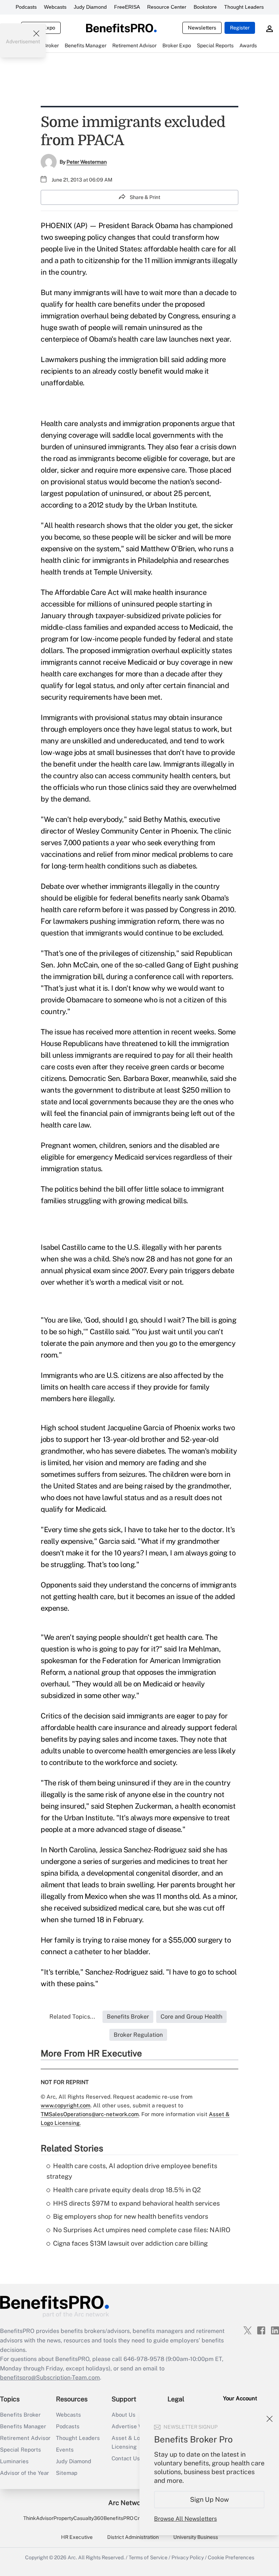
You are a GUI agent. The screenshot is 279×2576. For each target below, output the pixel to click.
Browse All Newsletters (185, 2519)
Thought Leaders (244, 7)
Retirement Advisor (25, 2438)
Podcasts (26, 7)
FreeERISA (127, 7)
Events (65, 2450)
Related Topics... (72, 2017)
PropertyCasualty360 (78, 2518)
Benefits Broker (20, 2415)
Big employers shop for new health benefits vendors (131, 2216)
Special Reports (21, 2450)
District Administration (133, 2537)
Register (240, 28)
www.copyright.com (66, 2105)
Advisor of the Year (25, 2473)
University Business (196, 2537)
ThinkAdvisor (38, 2518)
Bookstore (205, 7)
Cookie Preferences (231, 2557)
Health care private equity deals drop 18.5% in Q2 (127, 2190)
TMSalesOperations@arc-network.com (90, 2114)
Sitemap (67, 2473)
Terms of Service (148, 2557)
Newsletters (202, 28)
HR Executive (77, 2537)
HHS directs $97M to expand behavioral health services (136, 2203)
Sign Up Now (209, 2499)
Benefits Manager (23, 2426)
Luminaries (14, 2461)
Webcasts (55, 7)
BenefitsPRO (118, 2518)
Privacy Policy (188, 2557)
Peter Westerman (87, 162)
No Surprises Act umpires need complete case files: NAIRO (142, 2230)
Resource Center (167, 7)
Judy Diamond (90, 7)
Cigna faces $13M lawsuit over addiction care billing (130, 2243)
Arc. (72, 2557)
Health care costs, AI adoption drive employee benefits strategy (132, 2171)
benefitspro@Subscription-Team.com (50, 2378)
